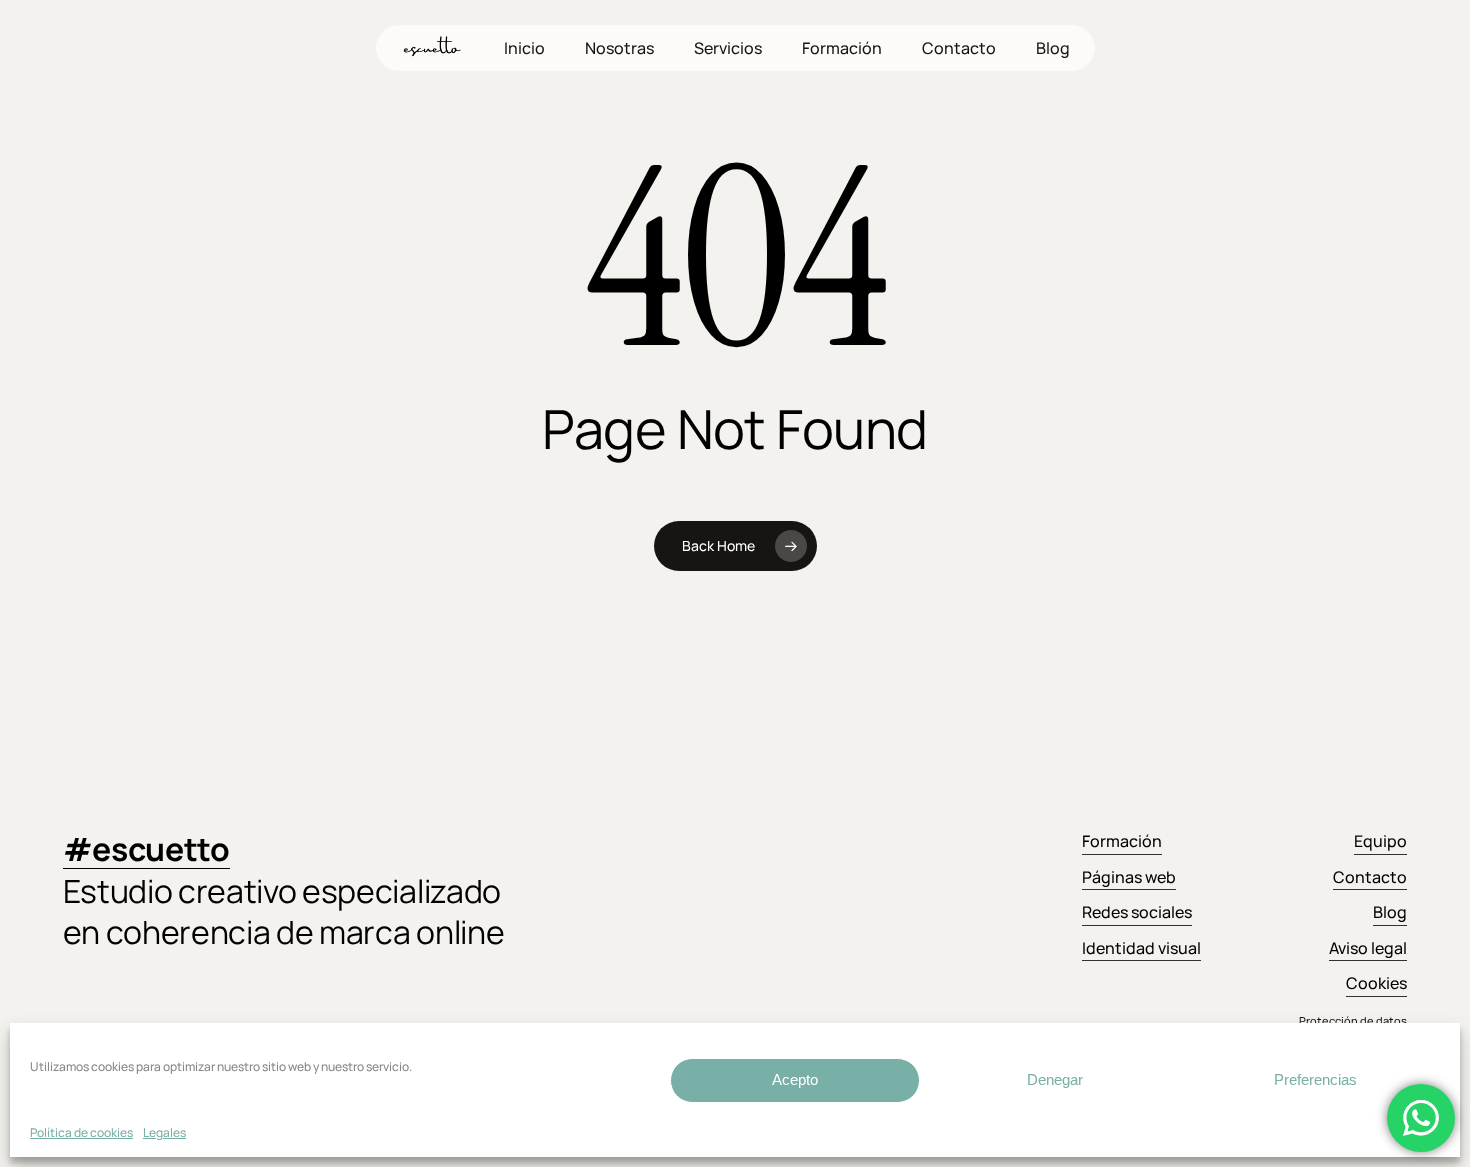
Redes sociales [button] (1137, 912)
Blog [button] (1390, 912)
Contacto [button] (1370, 877)
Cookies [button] (1376, 983)
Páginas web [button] (1129, 877)
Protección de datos (1353, 1020)
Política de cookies (81, 1132)
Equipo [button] (1380, 841)
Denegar (1055, 1079)
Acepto (795, 1079)
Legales (164, 1132)
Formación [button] (1122, 841)
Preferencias (1315, 1079)
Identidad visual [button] (1141, 948)
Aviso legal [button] (1368, 948)
